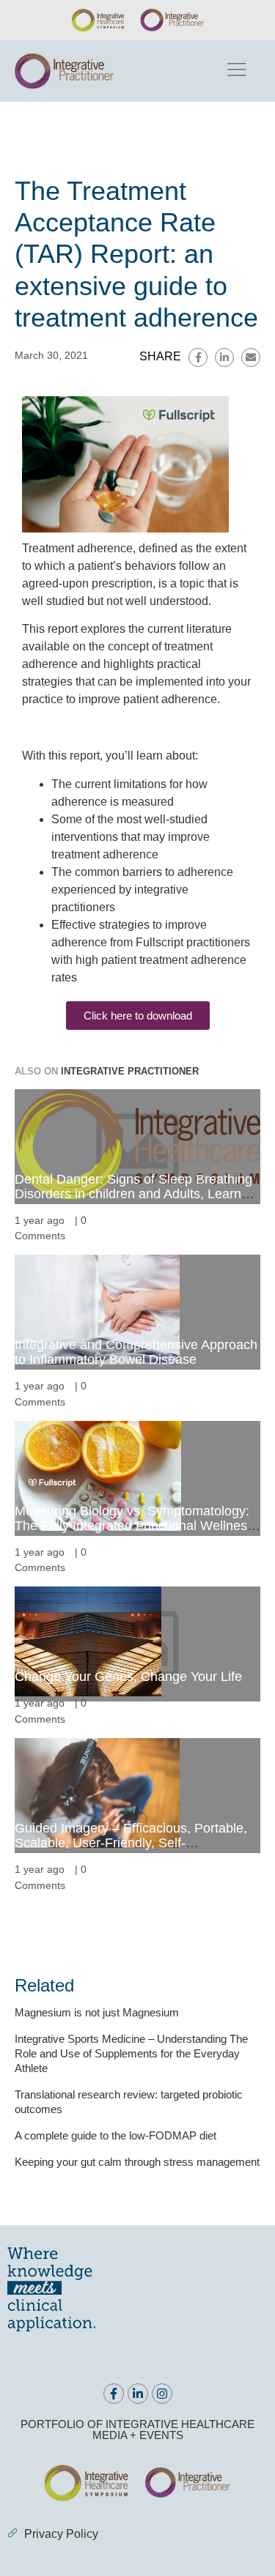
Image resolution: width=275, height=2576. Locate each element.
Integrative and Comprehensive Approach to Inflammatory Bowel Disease (136, 1352)
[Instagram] (162, 2394)
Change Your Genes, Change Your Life (128, 1677)
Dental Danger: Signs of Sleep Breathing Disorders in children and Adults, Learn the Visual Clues (133, 1194)
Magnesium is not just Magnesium (97, 2012)
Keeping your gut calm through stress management (137, 2162)
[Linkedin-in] (138, 2394)
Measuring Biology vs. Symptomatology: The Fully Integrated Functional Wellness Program (134, 1526)
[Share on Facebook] (198, 357)
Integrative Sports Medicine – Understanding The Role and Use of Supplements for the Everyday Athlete (131, 2053)
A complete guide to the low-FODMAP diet (115, 2135)
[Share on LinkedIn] (224, 357)
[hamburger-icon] (236, 71)
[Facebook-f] (114, 2394)
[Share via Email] (251, 357)
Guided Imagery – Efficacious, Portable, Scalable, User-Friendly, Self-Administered (131, 1843)
